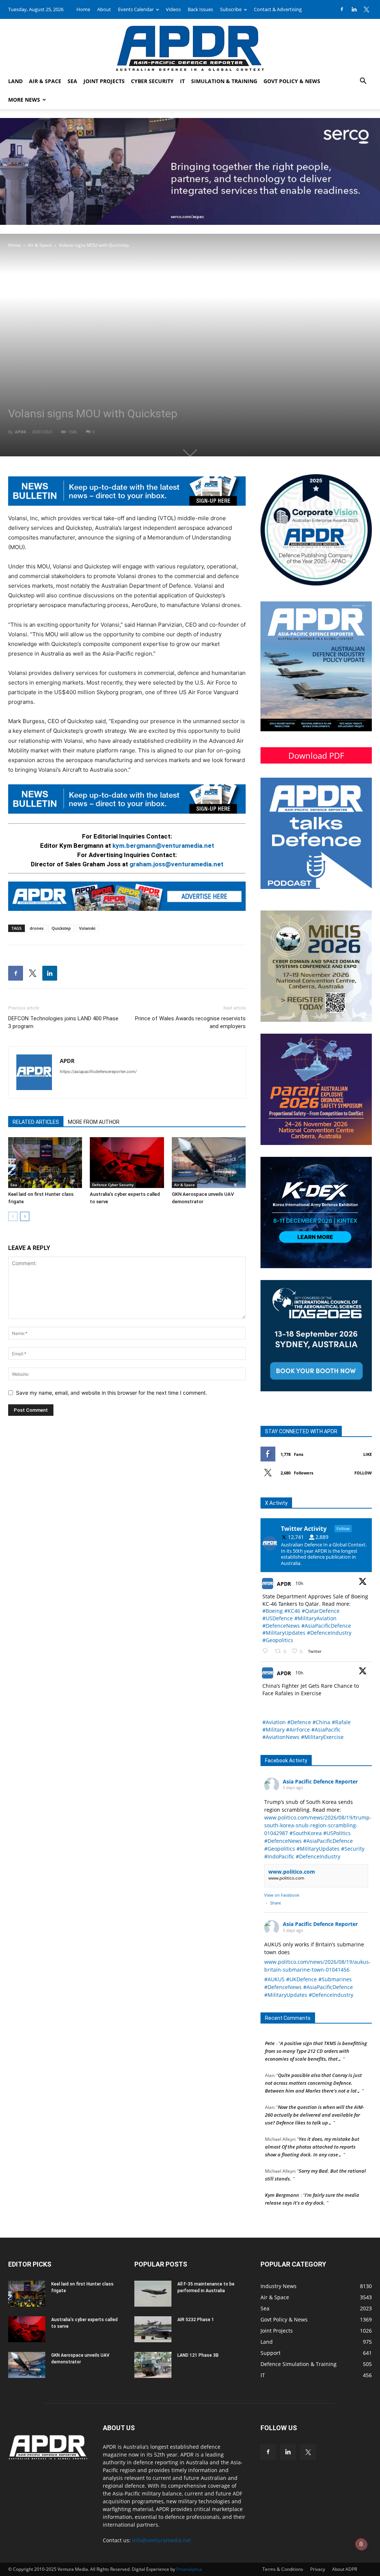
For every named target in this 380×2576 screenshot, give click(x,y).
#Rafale (341, 1722)
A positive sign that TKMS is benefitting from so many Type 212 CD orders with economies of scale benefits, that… (316, 2035)
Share (276, 1903)
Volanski (87, 928)
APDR (20, 432)
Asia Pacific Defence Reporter (320, 1781)
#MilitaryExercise (322, 1737)
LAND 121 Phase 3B (198, 2355)
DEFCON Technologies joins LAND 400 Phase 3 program (63, 1022)
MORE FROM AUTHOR (94, 1122)
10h (300, 1583)
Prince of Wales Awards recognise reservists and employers (190, 1022)
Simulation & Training (224, 81)
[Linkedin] (354, 9)
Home (83, 9)
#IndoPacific (279, 1856)
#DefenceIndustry (329, 1633)
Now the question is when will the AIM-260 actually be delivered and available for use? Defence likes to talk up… (315, 2099)
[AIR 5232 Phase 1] (153, 2329)
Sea (72, 81)
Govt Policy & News (292, 81)
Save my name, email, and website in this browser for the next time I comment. (112, 1393)
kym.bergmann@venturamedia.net (163, 846)
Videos (173, 9)
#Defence (299, 1722)
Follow (363, 1473)
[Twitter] (366, 9)
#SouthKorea (306, 1833)
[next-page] (25, 1216)
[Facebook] (342, 9)
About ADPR (345, 2569)
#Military (273, 1730)
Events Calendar (136, 9)
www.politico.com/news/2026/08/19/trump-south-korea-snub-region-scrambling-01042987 (318, 1825)
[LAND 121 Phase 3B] (153, 2365)
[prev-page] (13, 1216)
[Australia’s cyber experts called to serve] (127, 1163)
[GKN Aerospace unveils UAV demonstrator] (209, 1163)
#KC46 (292, 1611)
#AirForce (298, 1730)
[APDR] (190, 45)
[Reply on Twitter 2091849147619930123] (267, 1651)
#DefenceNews (281, 1626)
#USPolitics (337, 1833)
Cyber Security (152, 81)
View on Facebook (282, 1895)
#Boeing (273, 1611)
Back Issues (200, 9)
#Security (353, 1849)
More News (24, 100)
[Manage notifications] (361, 2544)
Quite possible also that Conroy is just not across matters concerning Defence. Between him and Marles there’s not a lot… (313, 2067)
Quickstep (61, 928)
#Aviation (274, 1722)
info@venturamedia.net (162, 2540)
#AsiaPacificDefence (326, 1626)
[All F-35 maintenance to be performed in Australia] (153, 2294)
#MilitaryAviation (315, 1618)
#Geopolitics (278, 1640)
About (104, 9)
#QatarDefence (321, 1611)
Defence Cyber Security (113, 1185)
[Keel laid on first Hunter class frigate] (45, 1163)
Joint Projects (104, 81)
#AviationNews (281, 1737)
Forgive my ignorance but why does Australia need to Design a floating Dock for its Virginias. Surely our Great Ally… (315, 2211)
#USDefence (278, 1618)
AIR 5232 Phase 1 (196, 2320)
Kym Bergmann (282, 2179)
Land (15, 81)
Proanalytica (189, 2569)
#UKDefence (302, 1979)
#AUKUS (274, 1979)
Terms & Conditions (283, 2569)
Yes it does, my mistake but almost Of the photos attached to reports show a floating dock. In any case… (312, 2131)
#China (321, 1722)
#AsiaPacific (326, 1730)
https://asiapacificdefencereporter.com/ (98, 1072)
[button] (363, 82)
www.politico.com (292, 1872)
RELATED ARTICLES (36, 1122)
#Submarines (335, 1979)
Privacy (318, 2569)
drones (37, 928)
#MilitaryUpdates (284, 1633)
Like (368, 1454)
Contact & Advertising (278, 9)
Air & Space (45, 81)
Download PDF (316, 755)
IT (182, 81)
